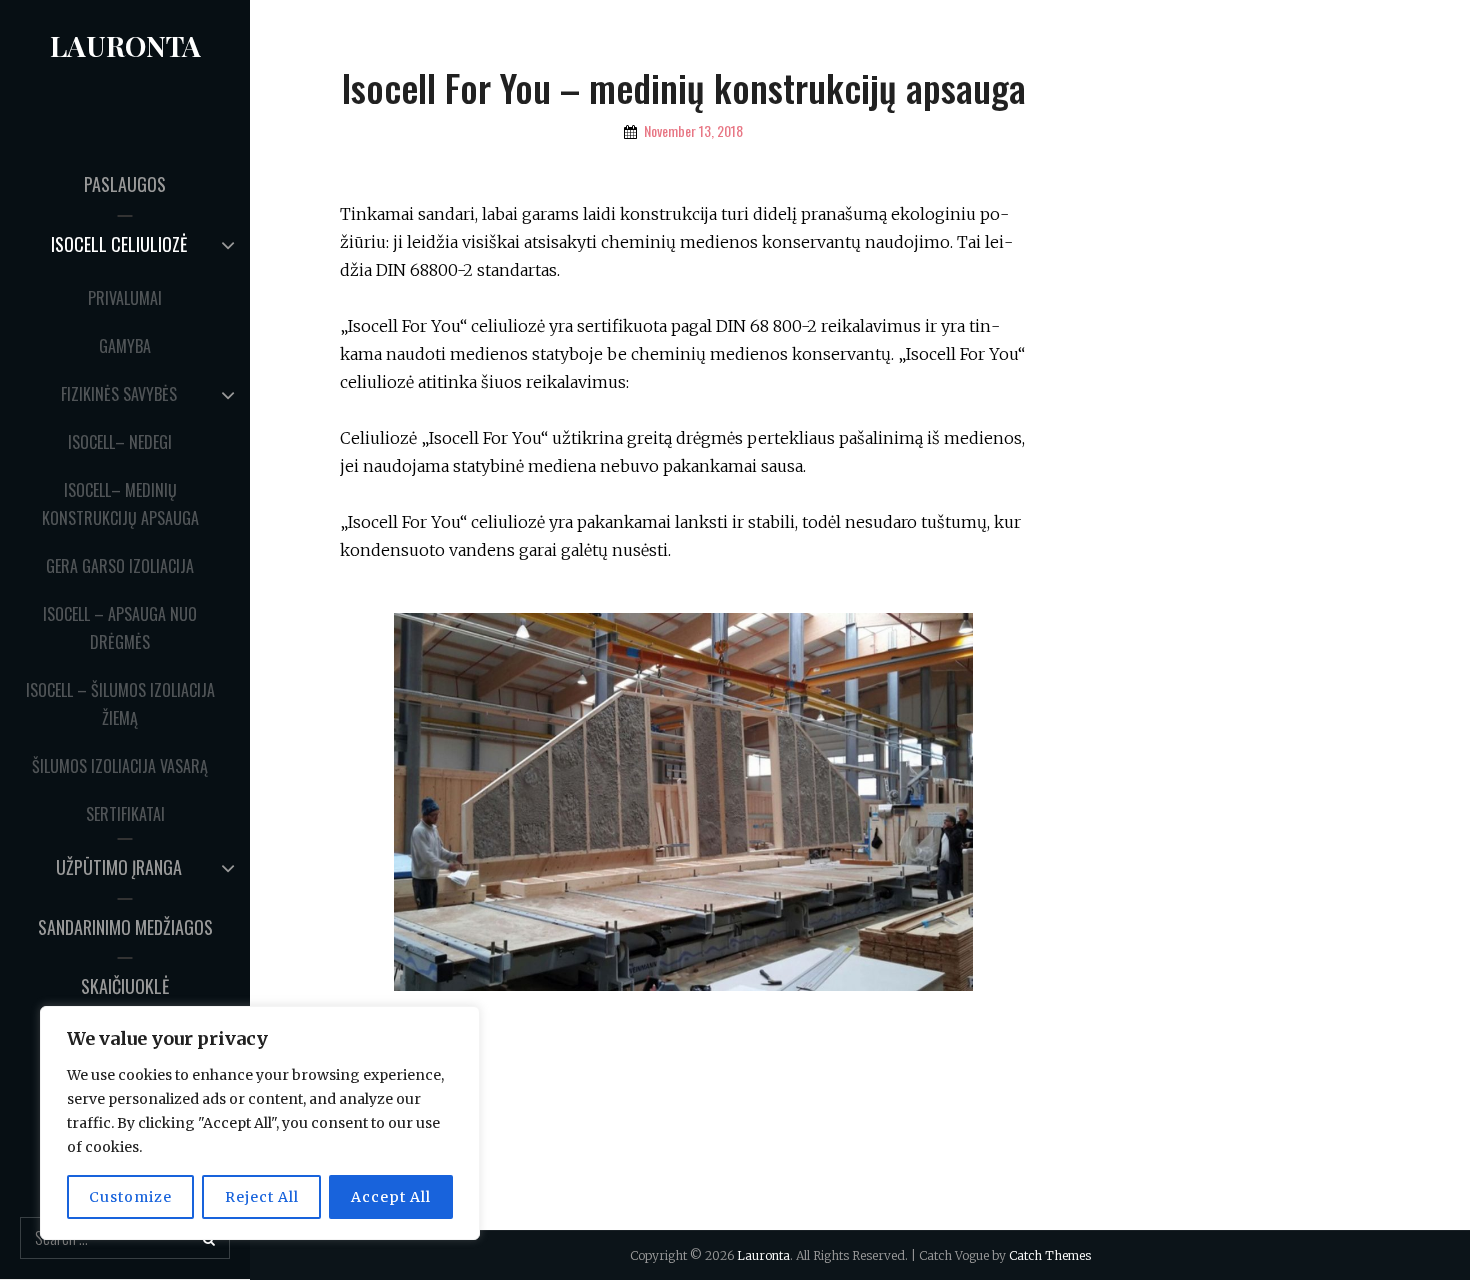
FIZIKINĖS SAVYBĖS (119, 394)
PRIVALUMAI (125, 298)
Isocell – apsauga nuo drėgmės (120, 628)
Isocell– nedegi (120, 442)
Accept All (391, 1197)
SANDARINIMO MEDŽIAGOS (125, 927)
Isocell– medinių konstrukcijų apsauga (120, 504)
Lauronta (125, 45)
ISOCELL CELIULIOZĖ (119, 244)
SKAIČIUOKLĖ (125, 986)
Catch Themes (1050, 1255)
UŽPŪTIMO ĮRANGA (119, 867)
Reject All (262, 1197)
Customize (130, 1197)
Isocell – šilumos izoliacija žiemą (120, 704)
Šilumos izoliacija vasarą (120, 766)
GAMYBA (125, 346)
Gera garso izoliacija (120, 566)
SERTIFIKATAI (125, 814)
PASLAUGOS (125, 184)
